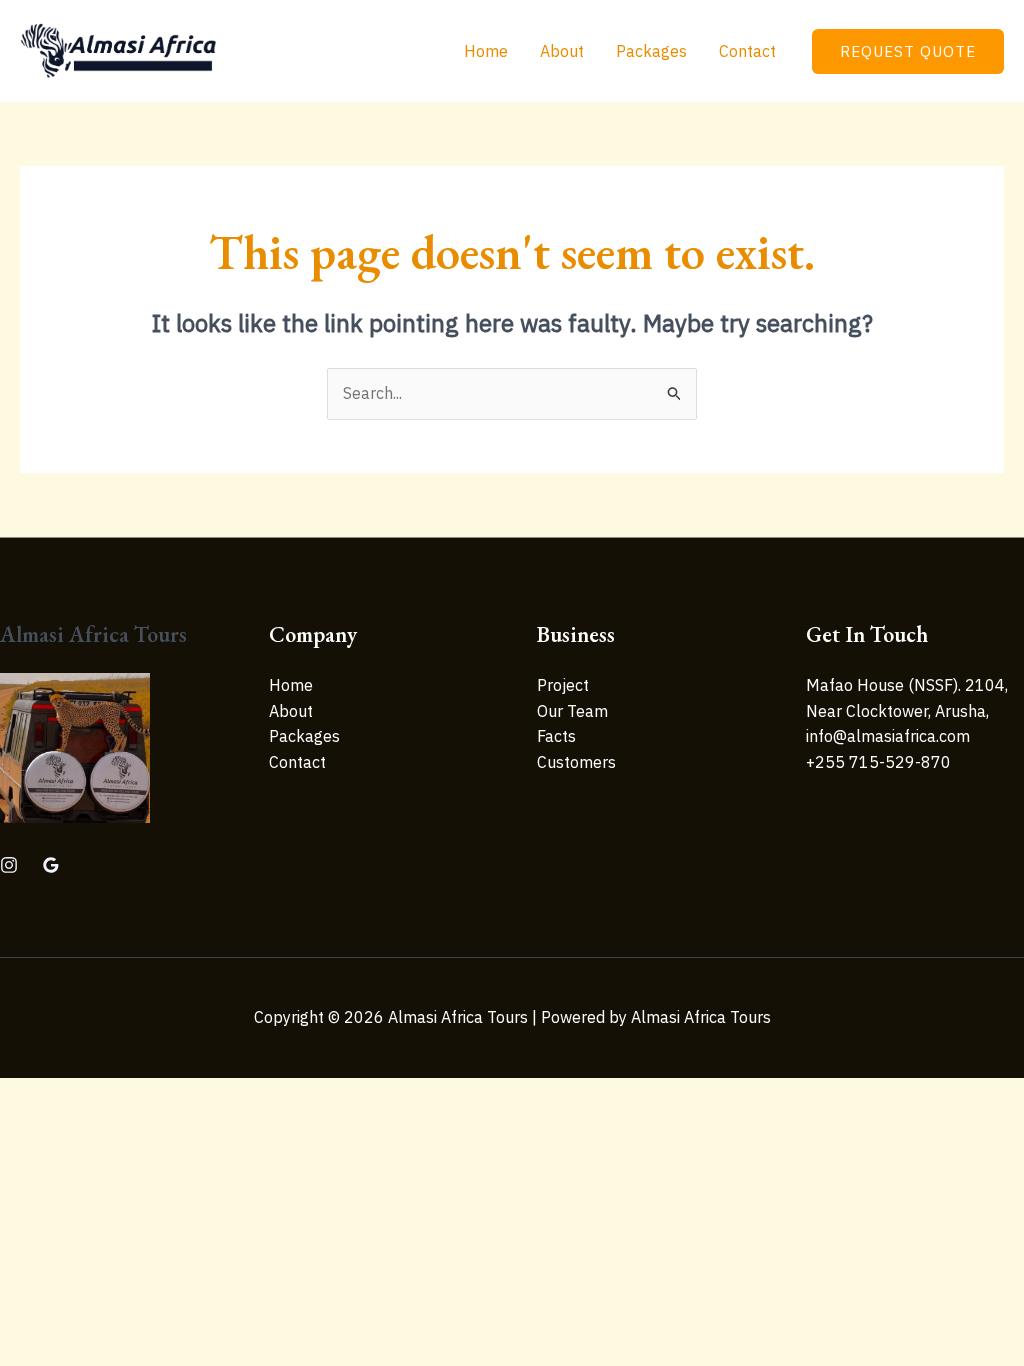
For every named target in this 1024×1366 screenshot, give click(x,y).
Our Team (572, 711)
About (562, 51)
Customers (576, 762)
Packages (651, 51)
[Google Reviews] (51, 865)
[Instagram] (9, 865)
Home (486, 51)
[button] (908, 51)
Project (563, 685)
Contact (747, 51)
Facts (556, 736)
